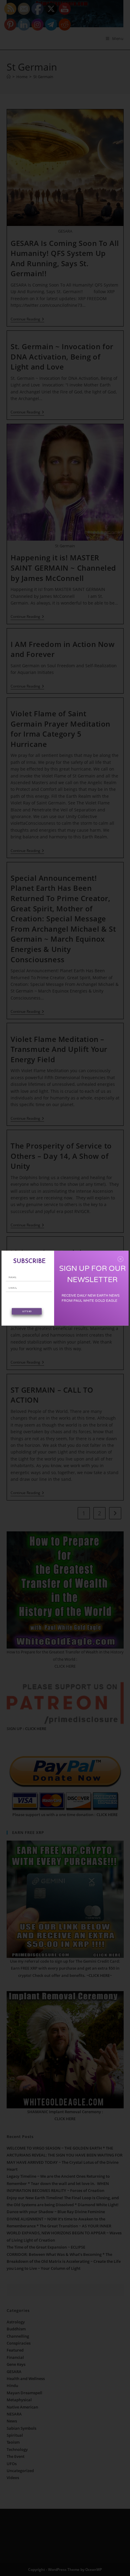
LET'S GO (27, 1311)
